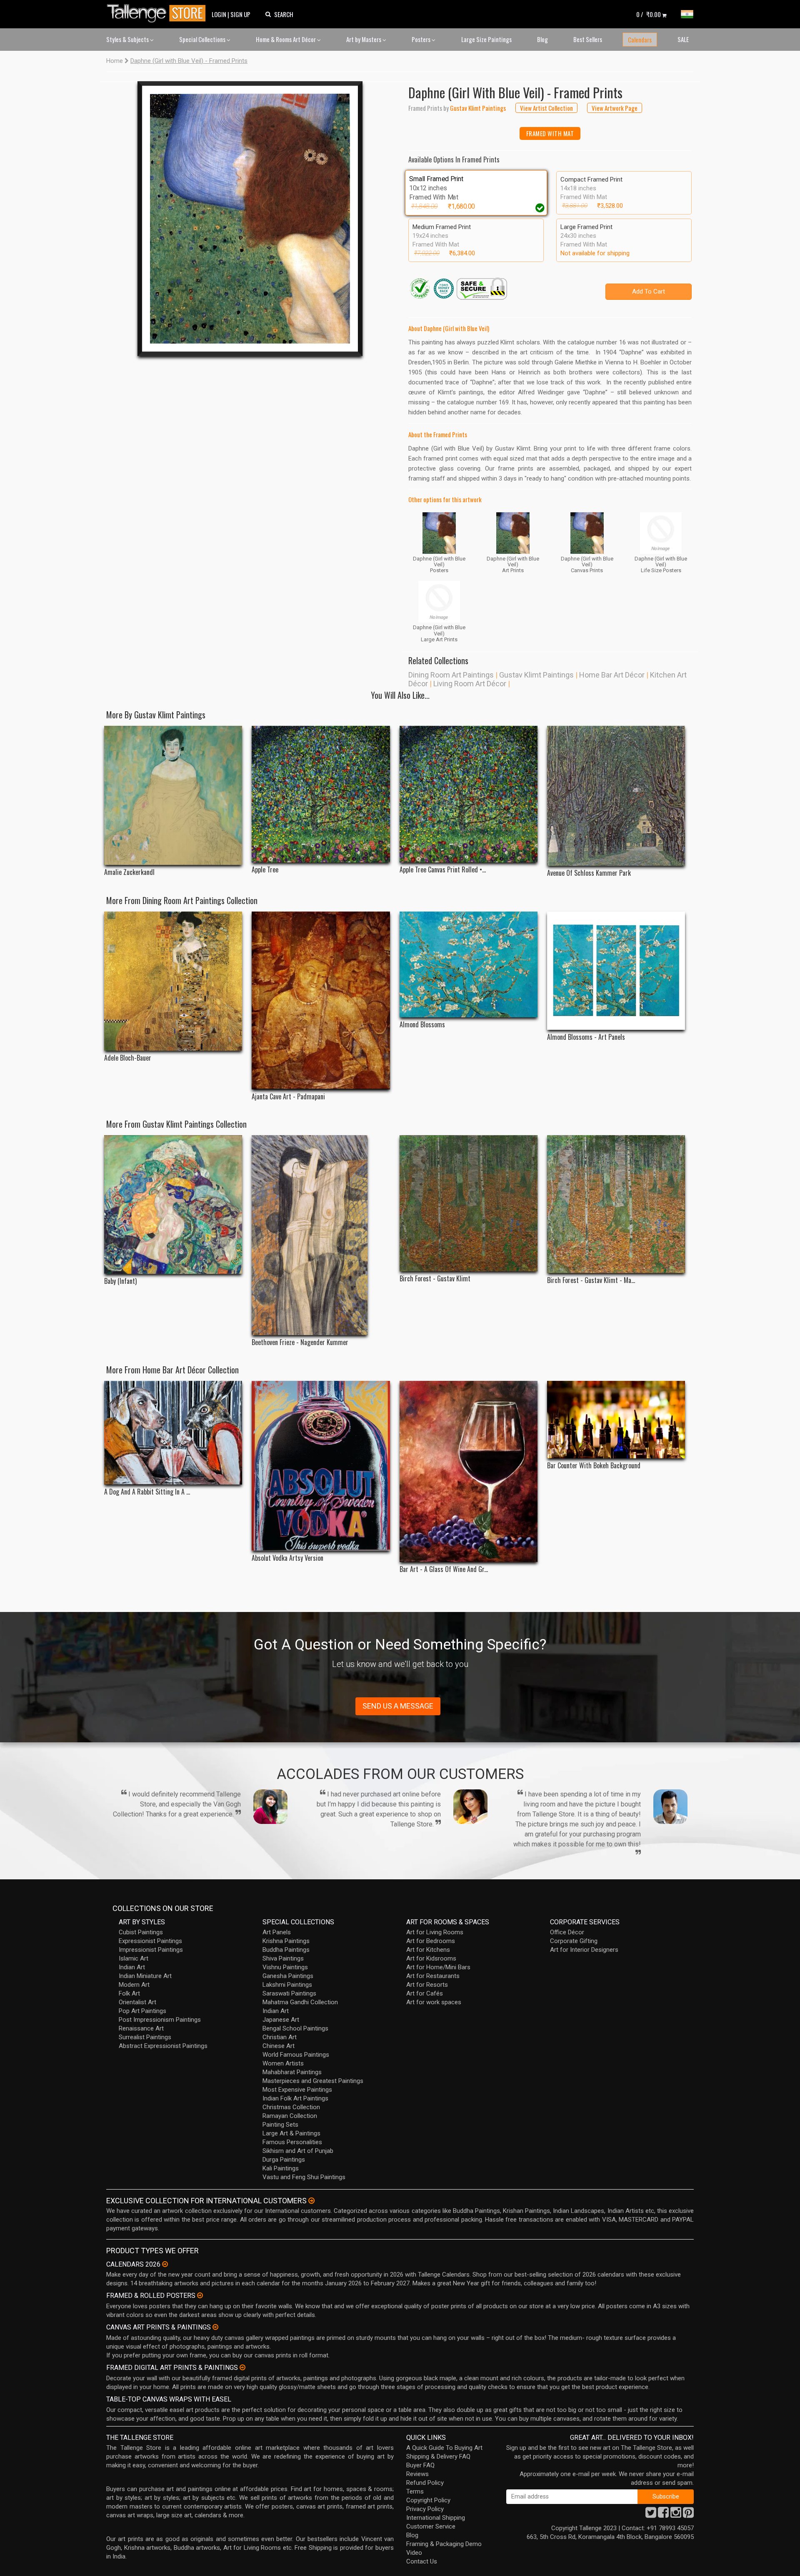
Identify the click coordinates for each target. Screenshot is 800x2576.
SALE (683, 39)
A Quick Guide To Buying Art (444, 2448)
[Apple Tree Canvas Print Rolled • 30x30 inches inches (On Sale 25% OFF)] (469, 794)
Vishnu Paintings (285, 1967)
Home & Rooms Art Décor (286, 39)
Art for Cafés (425, 1993)
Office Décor (567, 1932)
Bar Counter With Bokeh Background (594, 1466)
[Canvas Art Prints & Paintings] (215, 2327)
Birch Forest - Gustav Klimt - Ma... (591, 1280)
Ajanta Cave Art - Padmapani (288, 1097)
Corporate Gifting (574, 1941)
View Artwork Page (615, 108)
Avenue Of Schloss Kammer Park (589, 873)
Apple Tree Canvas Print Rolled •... (443, 870)
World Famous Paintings (296, 2055)
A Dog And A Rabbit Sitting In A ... (147, 1492)
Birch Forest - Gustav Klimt (435, 1279)
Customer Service (431, 2526)
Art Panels (277, 1932)
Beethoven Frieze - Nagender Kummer (300, 1342)
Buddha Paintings (286, 1950)
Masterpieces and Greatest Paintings (313, 2081)
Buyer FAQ (420, 2465)
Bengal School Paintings (295, 2028)
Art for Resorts (427, 1985)
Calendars (640, 40)
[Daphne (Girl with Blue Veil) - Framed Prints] (250, 219)
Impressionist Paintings (151, 1950)
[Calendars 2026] (165, 2264)
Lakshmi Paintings (287, 1985)
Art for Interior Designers (584, 1950)
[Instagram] (676, 2515)
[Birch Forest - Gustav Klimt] (469, 1203)
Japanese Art (281, 2020)
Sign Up (240, 14)
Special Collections (203, 39)
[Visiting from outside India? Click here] (311, 2201)
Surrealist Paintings (145, 2037)
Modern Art (134, 1985)
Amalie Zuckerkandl (129, 872)
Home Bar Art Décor (612, 675)
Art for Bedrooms (431, 1941)
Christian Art (280, 2037)
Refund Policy (425, 2483)
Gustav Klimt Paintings (536, 675)
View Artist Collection (546, 108)
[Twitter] (651, 2515)
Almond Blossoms (422, 1025)
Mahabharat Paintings (292, 2072)
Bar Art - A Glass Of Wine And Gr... (444, 1569)
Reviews (417, 2474)
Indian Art (132, 1967)
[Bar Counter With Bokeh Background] (616, 1420)
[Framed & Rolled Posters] (200, 2295)
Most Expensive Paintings (297, 2090)
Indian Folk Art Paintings (295, 2098)
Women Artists (283, 2063)
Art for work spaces (434, 2002)
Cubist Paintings (141, 1932)
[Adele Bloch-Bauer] (173, 981)
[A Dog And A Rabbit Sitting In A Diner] (173, 1433)
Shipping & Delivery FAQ (438, 2456)
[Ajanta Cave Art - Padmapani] (321, 1000)
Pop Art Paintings (142, 2011)
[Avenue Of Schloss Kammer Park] (616, 796)
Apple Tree (265, 870)
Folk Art (129, 1993)
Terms (415, 2491)
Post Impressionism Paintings (160, 2020)
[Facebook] (663, 2515)
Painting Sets (280, 2125)
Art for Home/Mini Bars (438, 1967)
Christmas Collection (291, 2107)
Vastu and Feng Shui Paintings (304, 2177)
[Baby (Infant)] (173, 1205)
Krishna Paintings (286, 1941)
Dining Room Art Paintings (451, 675)
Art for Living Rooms (435, 1932)
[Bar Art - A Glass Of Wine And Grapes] (469, 1472)
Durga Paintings (284, 2160)
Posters (422, 39)
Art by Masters (364, 39)
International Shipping (436, 2518)
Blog (542, 39)
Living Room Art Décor (470, 684)
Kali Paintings (281, 2168)
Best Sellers (588, 39)
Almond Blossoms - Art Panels (586, 1037)
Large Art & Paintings (291, 2133)
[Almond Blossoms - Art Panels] (616, 971)
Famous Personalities (292, 2142)
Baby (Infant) (120, 1281)
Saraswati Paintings (289, 1993)
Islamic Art (134, 1958)
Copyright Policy (428, 2500)
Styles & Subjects (128, 39)
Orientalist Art (137, 2002)
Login (219, 14)
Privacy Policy (425, 2509)
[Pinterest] (688, 2515)
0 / (649, 14)
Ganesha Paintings (288, 1976)
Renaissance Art (141, 2028)
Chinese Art (279, 2046)
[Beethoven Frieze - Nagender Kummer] (321, 1235)
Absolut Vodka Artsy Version (287, 1558)
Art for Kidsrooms (431, 1958)
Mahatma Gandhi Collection (300, 2002)
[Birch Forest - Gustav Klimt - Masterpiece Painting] (616, 1204)
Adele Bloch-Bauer (128, 1058)
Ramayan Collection (290, 2116)
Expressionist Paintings (150, 1941)
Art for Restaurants (433, 1976)
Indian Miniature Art (145, 1976)
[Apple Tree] (321, 794)
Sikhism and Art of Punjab (298, 2151)
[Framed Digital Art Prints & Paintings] (242, 2367)
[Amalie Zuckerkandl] (173, 796)
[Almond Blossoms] (469, 964)
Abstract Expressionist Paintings (163, 2046)
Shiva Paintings (283, 1958)
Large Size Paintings (486, 39)
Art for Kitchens (428, 1950)
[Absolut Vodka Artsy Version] (321, 1466)
